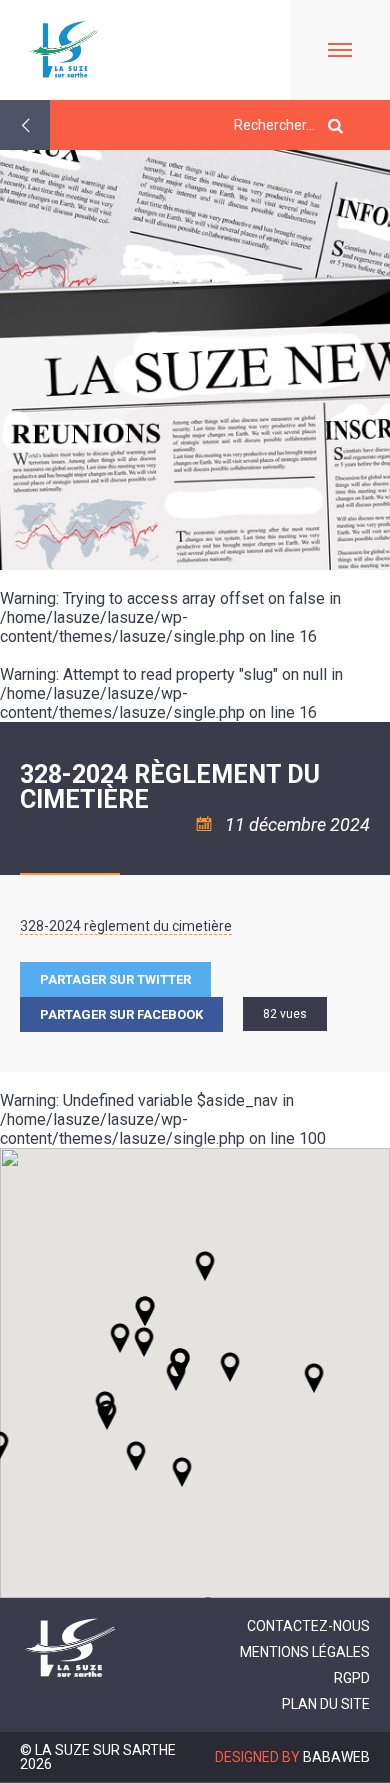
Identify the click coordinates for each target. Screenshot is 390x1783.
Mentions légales (305, 1652)
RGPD (352, 1678)
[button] (230, 1367)
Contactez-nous (308, 1626)
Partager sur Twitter (115, 979)
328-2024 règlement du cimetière (126, 926)
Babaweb (336, 1757)
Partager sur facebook (121, 1014)
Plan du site (326, 1704)
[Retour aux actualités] (25, 125)
